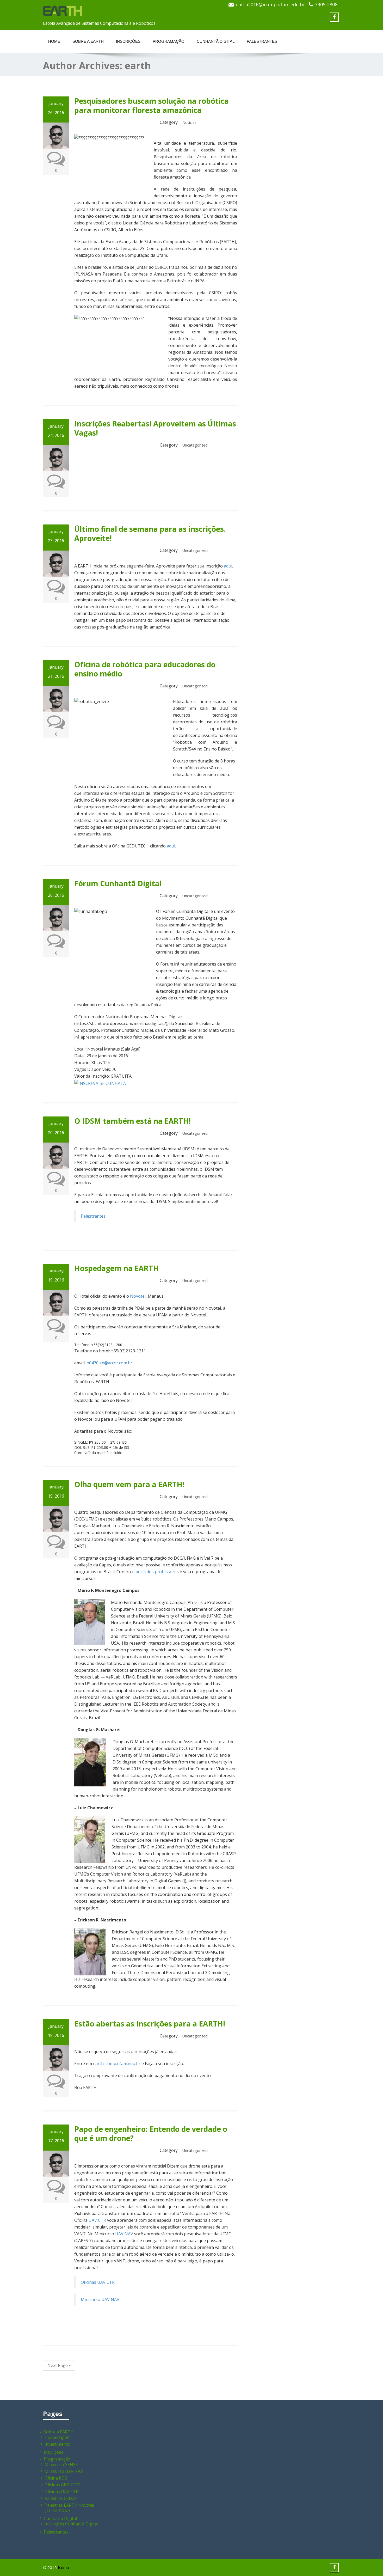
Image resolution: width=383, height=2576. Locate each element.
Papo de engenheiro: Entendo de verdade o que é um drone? (151, 2134)
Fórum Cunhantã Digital (118, 883)
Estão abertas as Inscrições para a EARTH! (150, 2024)
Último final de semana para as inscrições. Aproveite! (150, 533)
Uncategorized (195, 445)
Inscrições (128, 41)
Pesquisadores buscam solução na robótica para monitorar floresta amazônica (152, 105)
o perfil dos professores (156, 1572)
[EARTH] (63, 9)
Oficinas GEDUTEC (62, 2485)
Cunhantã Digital (216, 41)
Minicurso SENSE (61, 2464)
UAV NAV (124, 2234)
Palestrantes (262, 41)
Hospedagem (58, 2437)
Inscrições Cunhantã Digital (71, 2524)
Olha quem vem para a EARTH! (129, 1484)
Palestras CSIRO (60, 2498)
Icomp (63, 2567)
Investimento (57, 2444)
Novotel (138, 1296)
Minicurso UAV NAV (100, 2299)
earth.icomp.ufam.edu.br (117, 2064)
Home (54, 41)
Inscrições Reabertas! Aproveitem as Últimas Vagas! (155, 428)
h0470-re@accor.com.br (109, 1363)
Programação (169, 41)
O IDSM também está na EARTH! (132, 1121)
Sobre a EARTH (88, 41)
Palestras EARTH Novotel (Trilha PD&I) (69, 2508)
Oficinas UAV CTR (98, 2282)
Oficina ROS (56, 2478)
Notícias (189, 122)
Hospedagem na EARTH (116, 1268)
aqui (228, 566)
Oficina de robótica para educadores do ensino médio (145, 669)
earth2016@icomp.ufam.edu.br (270, 4)
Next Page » (59, 2365)
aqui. (171, 846)
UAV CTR (97, 2220)
